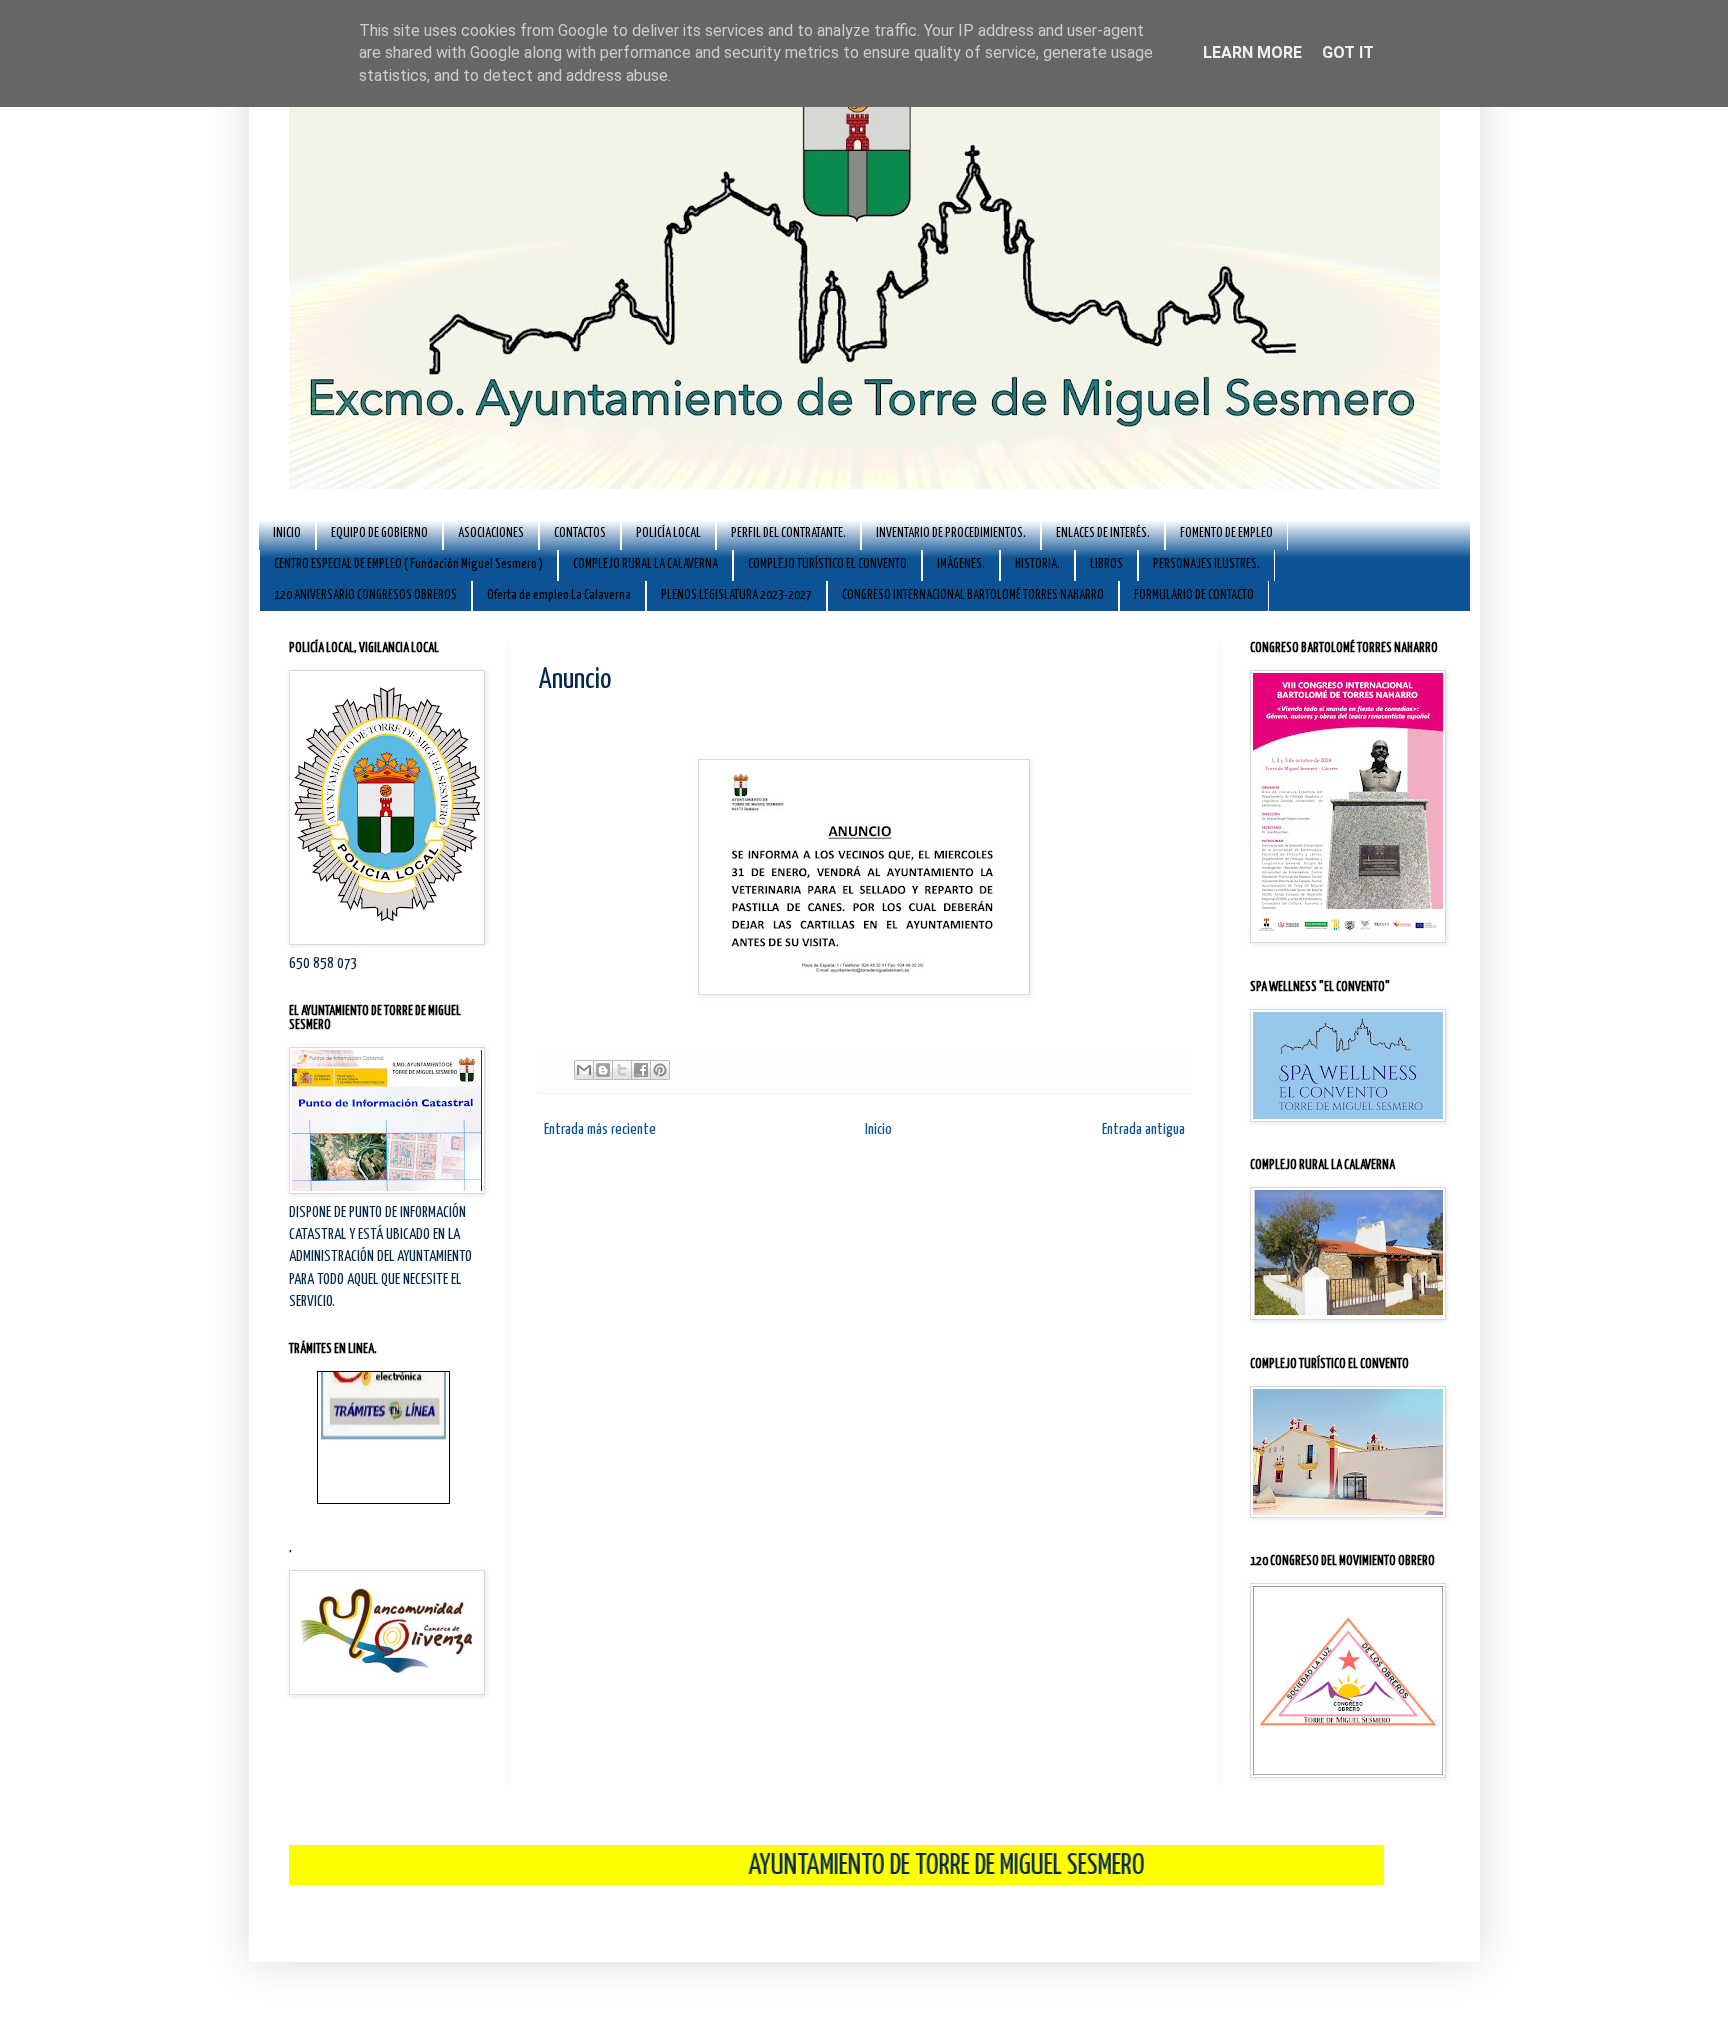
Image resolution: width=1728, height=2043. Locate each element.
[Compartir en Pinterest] (660, 1070)
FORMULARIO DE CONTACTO (1194, 595)
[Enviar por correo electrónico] (584, 1070)
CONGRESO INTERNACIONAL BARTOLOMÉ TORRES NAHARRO (973, 595)
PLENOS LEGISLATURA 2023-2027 (736, 595)
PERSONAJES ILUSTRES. (1206, 564)
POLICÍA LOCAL (668, 533)
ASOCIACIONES (491, 533)
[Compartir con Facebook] (641, 1070)
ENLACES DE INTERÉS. (1103, 533)
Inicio (878, 1129)
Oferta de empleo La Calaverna (559, 595)
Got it (1348, 52)
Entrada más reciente (600, 1129)
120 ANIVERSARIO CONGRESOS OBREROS (365, 595)
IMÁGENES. (961, 564)
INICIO (287, 533)
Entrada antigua (1143, 1129)
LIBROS (1106, 564)
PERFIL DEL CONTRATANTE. (788, 533)
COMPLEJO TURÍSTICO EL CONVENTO (827, 564)
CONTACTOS (580, 533)
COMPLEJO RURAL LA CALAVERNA (645, 564)
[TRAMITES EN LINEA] (383, 1405)
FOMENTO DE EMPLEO (1226, 533)
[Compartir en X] (622, 1070)
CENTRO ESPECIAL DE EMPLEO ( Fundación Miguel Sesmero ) (408, 564)
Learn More (1252, 52)
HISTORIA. (1037, 564)
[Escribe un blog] (603, 1070)
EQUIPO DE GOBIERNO (379, 533)
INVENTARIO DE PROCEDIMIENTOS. (951, 533)
